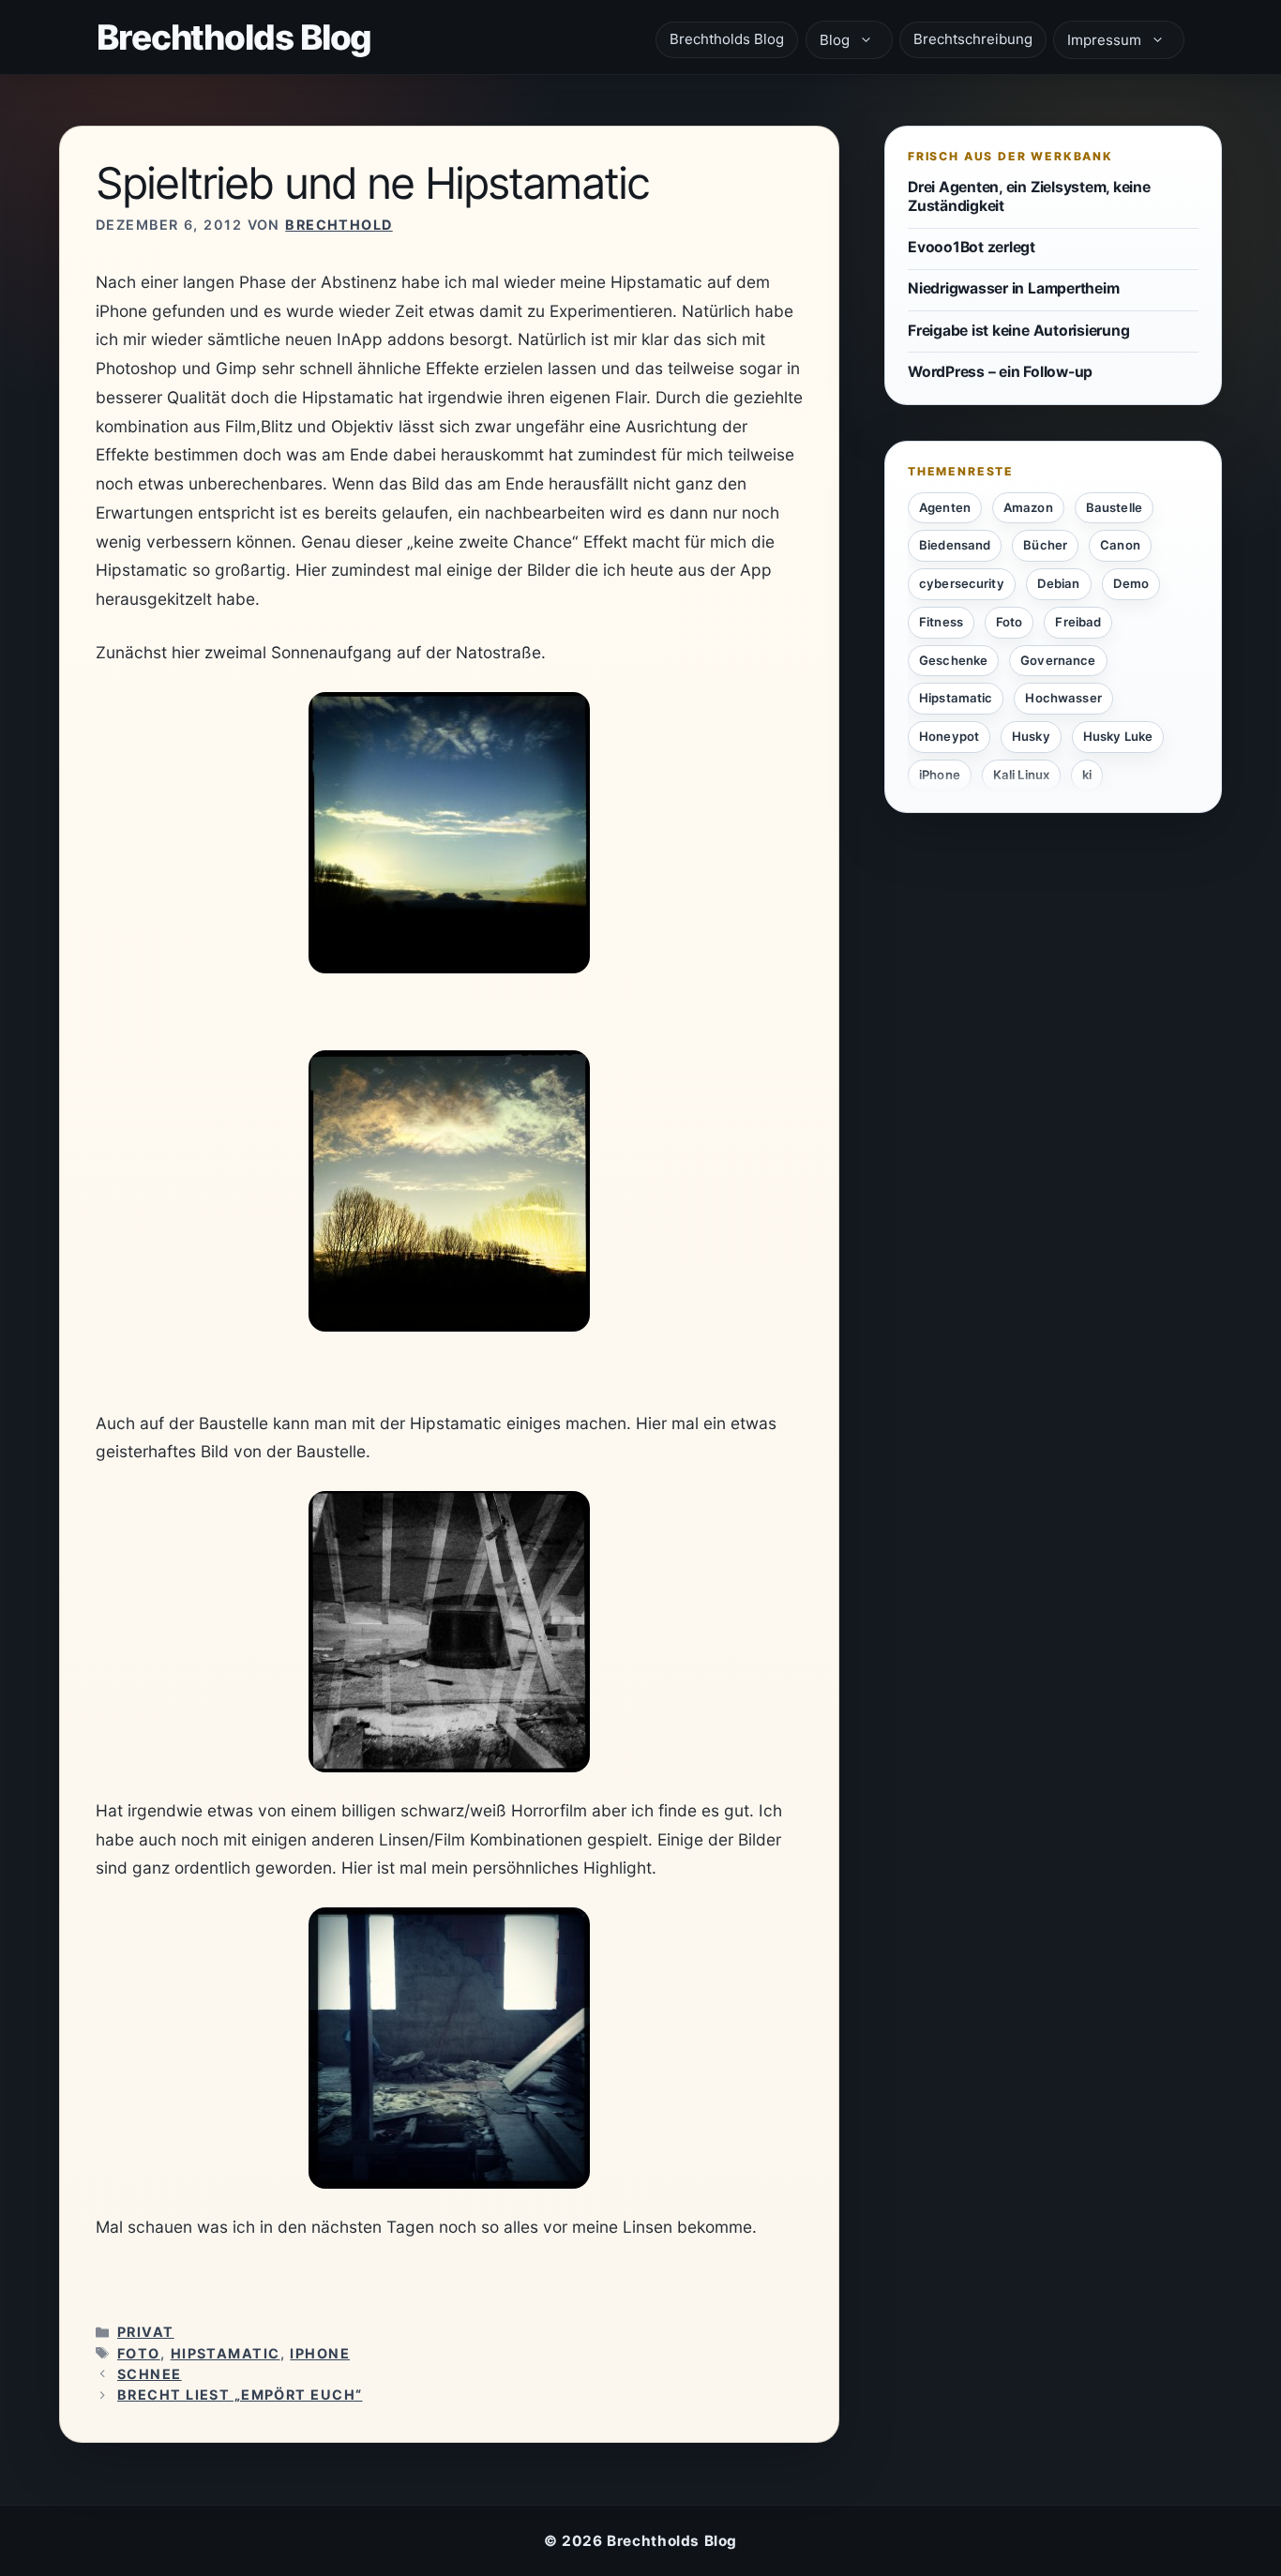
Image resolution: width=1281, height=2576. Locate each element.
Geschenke (953, 660)
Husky (1031, 736)
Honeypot (949, 736)
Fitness (941, 622)
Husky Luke (1118, 736)
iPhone (320, 2353)
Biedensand (955, 545)
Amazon (1028, 507)
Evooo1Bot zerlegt (972, 246)
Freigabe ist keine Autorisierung (1018, 330)
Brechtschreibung (973, 39)
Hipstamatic (226, 2353)
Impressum (1104, 40)
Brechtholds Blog (234, 37)
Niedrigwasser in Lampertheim (1013, 288)
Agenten (945, 507)
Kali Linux (1021, 775)
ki (1087, 775)
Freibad (1078, 622)
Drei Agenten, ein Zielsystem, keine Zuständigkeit (1029, 196)
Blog (835, 40)
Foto (139, 2353)
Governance (1058, 660)
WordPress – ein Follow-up (1000, 371)
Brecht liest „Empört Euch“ (240, 2395)
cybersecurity (962, 583)
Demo (1131, 583)
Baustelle (1114, 507)
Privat (146, 2332)
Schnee (150, 2374)
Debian (1059, 583)
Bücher (1045, 545)
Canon (1120, 545)
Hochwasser (1063, 698)
